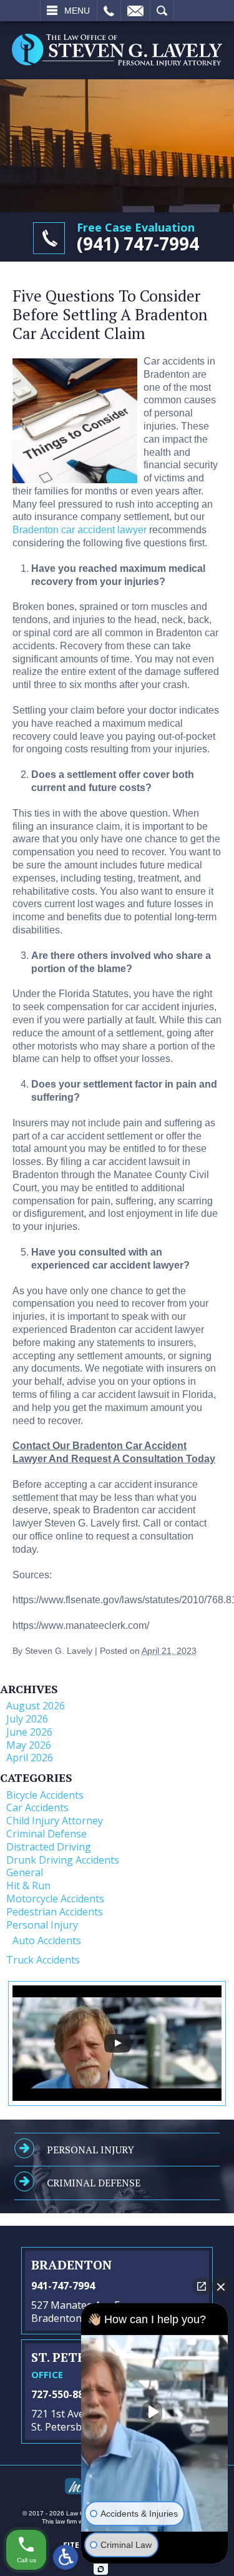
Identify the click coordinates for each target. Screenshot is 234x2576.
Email (135, 11)
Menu (77, 11)
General (25, 1872)
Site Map (80, 2545)
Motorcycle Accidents (55, 1899)
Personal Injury (42, 1925)
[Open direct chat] (202, 2286)
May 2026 (29, 1745)
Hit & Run (28, 1885)
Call (109, 11)
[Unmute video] (155, 2412)
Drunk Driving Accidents (63, 1860)
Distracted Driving (49, 1847)
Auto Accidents (47, 1940)
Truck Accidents (43, 1960)
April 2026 (30, 1757)
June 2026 (29, 1732)
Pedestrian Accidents (55, 1912)
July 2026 (27, 1719)
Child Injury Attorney (55, 1821)
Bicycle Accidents (45, 1795)
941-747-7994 (63, 2286)
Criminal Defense (46, 1834)
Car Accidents (37, 1807)
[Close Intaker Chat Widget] (221, 2286)
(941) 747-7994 (138, 243)
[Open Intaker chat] (101, 2569)
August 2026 (36, 1706)
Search (162, 11)
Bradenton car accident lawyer (80, 530)
